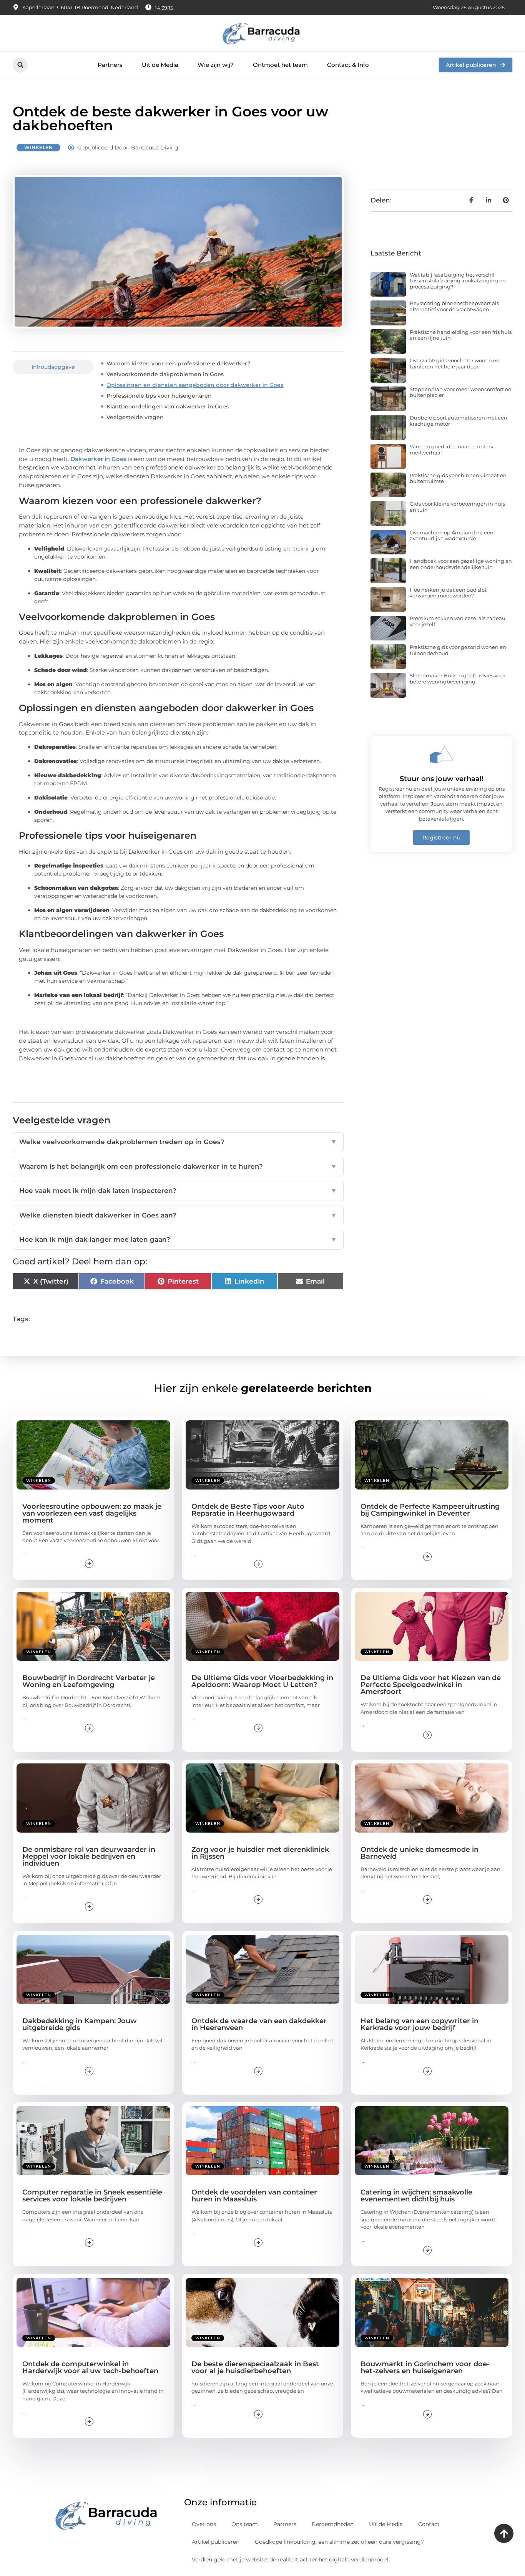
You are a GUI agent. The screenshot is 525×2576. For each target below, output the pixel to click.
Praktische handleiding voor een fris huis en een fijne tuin (461, 335)
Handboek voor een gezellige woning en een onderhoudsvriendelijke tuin (461, 564)
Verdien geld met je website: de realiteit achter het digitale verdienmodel (290, 2559)
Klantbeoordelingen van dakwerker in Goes (168, 406)
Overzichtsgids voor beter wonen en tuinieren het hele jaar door (455, 363)
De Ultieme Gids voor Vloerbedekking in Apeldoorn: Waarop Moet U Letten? (262, 1681)
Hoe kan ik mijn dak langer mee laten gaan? (178, 1239)
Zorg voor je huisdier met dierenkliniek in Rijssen (260, 1853)
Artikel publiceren (216, 2542)
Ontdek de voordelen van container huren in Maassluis (254, 2196)
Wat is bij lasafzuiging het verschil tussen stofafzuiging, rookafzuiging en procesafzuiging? (458, 281)
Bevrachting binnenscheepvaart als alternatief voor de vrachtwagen (454, 306)
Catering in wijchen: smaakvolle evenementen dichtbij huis (416, 2196)
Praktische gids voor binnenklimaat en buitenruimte (458, 478)
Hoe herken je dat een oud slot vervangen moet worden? (448, 593)
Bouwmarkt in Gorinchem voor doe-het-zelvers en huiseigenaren (425, 2367)
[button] (20, 65)
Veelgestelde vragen (135, 417)
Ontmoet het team (280, 65)
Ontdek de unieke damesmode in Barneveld (420, 1853)
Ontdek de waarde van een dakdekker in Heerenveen (259, 2024)
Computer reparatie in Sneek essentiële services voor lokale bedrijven (92, 2196)
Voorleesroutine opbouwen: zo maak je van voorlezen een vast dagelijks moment (92, 1513)
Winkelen (38, 147)
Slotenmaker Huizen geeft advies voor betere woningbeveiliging (458, 678)
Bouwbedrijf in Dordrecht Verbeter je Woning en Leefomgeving (89, 1681)
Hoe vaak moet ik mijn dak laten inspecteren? (178, 1191)
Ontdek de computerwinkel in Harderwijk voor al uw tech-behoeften (90, 2367)
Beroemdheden (333, 2524)
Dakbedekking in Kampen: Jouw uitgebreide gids (80, 2024)
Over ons (204, 2524)
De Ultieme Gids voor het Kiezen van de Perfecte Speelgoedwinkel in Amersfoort (431, 1685)
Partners (110, 65)
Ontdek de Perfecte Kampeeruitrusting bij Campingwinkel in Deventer (430, 1510)
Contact (429, 2524)
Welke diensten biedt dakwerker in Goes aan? (178, 1215)
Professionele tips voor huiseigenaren (159, 396)
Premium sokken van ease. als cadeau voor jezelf (458, 621)
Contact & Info (348, 65)
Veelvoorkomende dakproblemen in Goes (165, 374)
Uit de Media (160, 65)
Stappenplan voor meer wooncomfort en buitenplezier (461, 392)
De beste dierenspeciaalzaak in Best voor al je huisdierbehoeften (255, 2367)
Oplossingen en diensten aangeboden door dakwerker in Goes (195, 385)
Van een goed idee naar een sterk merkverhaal (452, 450)
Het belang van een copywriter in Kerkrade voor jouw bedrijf (420, 2024)
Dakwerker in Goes (98, 459)
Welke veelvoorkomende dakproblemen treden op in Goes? (178, 1142)
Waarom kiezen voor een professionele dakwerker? (178, 363)
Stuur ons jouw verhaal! (442, 779)
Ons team (245, 2524)
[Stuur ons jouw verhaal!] (442, 755)
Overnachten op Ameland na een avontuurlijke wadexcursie (452, 536)
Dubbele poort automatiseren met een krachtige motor (459, 421)
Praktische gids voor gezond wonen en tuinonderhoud (458, 650)
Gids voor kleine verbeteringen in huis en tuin (457, 507)
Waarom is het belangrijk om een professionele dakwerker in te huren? (178, 1166)
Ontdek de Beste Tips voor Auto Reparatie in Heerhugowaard (248, 1510)
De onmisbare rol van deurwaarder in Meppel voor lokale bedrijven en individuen (89, 1856)
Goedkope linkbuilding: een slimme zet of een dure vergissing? (339, 2542)
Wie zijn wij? (216, 65)
